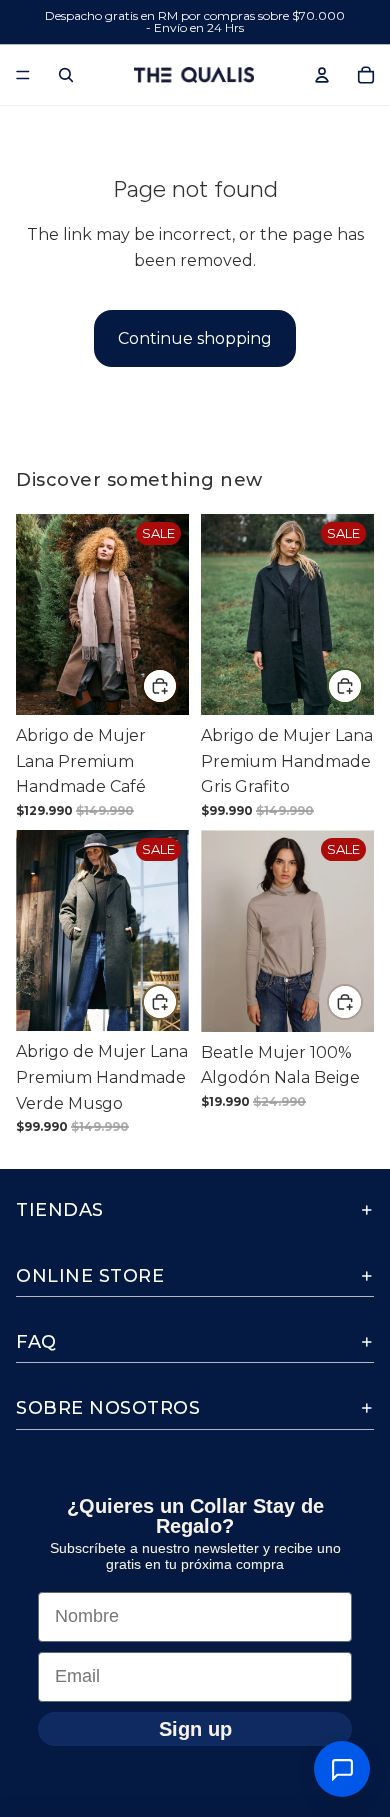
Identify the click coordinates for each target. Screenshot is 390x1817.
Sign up (195, 1728)
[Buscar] (66, 75)
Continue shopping (195, 338)
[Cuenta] (322, 75)
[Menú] (23, 75)
